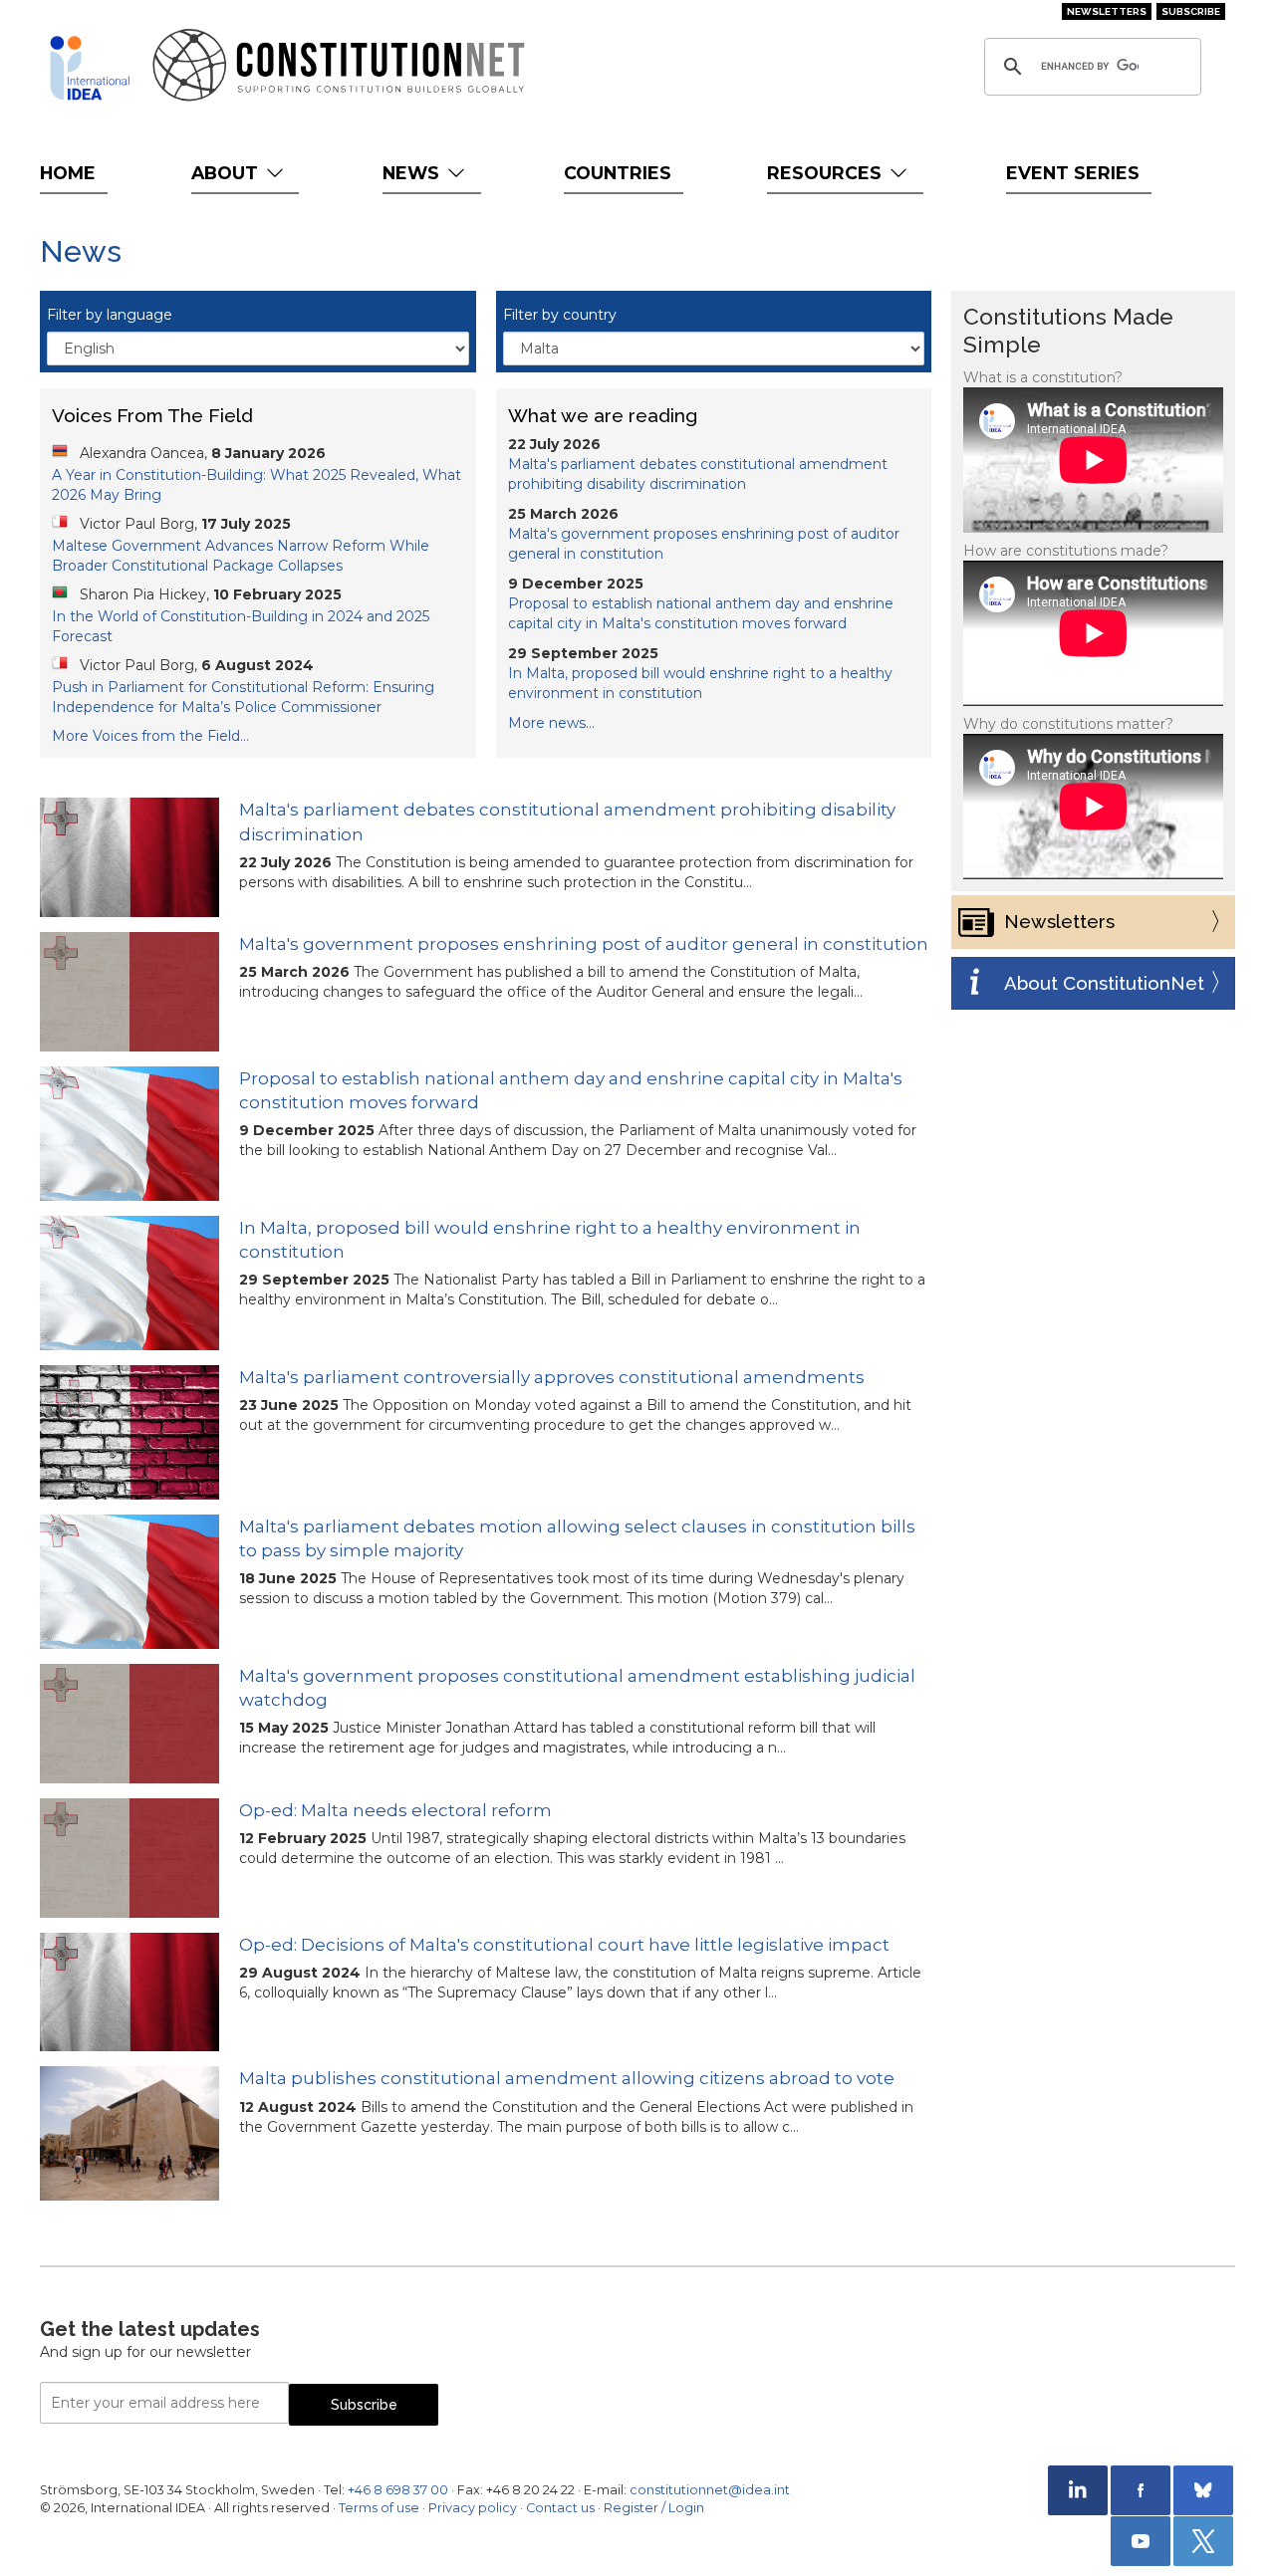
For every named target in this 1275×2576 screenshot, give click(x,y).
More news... (551, 723)
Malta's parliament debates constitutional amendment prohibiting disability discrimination (567, 821)
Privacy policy (473, 2508)
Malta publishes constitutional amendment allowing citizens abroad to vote (567, 2078)
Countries (618, 173)
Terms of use (379, 2508)
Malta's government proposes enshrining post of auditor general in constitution (584, 944)
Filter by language (110, 315)
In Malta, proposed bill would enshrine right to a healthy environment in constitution (550, 1240)
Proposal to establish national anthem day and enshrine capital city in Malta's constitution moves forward (571, 1090)
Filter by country (560, 315)
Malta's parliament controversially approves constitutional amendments (552, 1377)
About (227, 173)
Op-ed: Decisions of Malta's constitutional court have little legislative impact (564, 1945)
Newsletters (1107, 11)
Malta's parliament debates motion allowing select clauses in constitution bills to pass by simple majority (577, 1538)
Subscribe (1191, 11)
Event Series (1073, 173)
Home (68, 173)
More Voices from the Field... (150, 736)
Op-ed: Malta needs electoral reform (395, 1810)
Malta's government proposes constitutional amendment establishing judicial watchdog (577, 1688)
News (413, 173)
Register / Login (654, 2508)
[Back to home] (90, 68)
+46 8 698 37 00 (398, 2490)
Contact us (560, 2508)
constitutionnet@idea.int (710, 2490)
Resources (827, 173)
